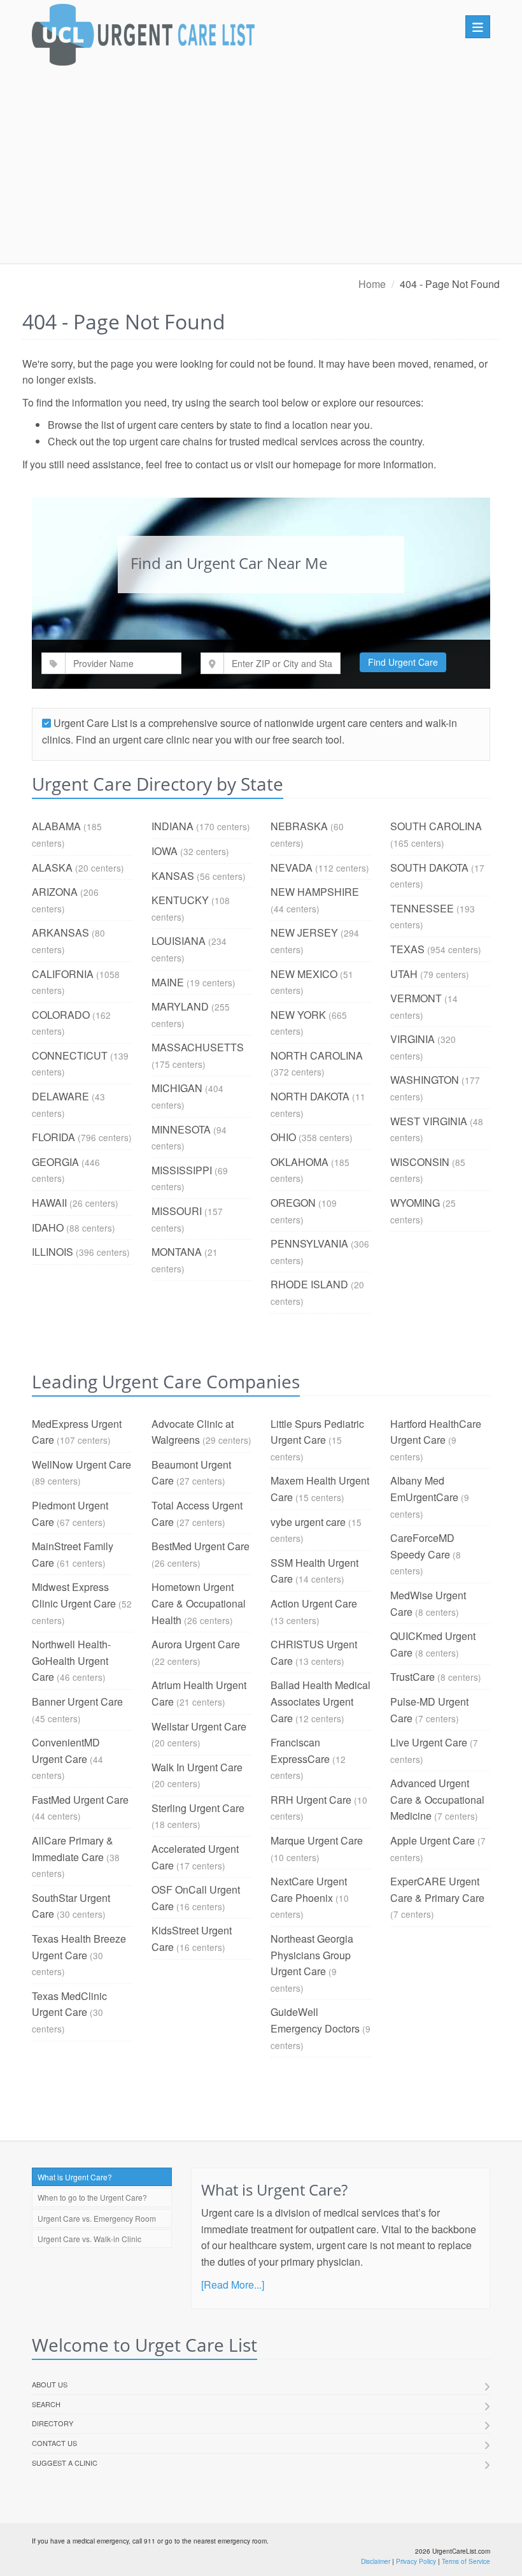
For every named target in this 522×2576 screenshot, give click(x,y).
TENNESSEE (422, 908)
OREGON (293, 1203)
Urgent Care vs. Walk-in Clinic (89, 2239)
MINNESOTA (181, 1129)
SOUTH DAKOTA (429, 867)
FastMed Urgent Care (80, 1800)
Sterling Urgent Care (198, 1808)
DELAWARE (60, 1096)
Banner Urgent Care (77, 1702)
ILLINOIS (53, 1252)
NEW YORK (298, 1015)
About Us (50, 2384)
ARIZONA (55, 892)
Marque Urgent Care (317, 1840)
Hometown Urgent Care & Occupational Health (199, 1603)
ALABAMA (56, 826)
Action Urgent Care (314, 1603)
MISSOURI (177, 1211)
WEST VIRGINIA (429, 1121)
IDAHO (48, 1227)
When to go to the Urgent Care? (92, 2197)
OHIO (283, 1137)
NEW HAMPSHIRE (315, 892)
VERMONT (416, 998)
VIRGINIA (413, 1039)
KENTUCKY (180, 900)
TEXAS (407, 949)
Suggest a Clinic (65, 2463)
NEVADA (292, 867)
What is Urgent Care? (75, 2177)
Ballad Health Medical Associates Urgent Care (321, 1701)
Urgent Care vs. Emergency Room (97, 2218)
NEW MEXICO (304, 974)
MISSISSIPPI (182, 1170)
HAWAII (49, 1203)
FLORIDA (53, 1137)
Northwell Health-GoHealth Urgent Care (71, 1660)
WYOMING (415, 1203)
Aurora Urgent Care (196, 1644)
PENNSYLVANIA (309, 1243)
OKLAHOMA (300, 1162)
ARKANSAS (60, 932)
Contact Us (54, 2443)
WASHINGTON (425, 1080)
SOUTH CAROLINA (436, 826)
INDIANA (173, 826)
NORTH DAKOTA (310, 1096)
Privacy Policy (416, 2561)
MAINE (168, 982)
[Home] (143, 38)
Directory (53, 2423)
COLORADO (61, 1015)
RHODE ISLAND (309, 1284)
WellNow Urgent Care (81, 1464)
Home (372, 284)
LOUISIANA (179, 941)
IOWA (165, 851)
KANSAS (173, 876)
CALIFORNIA (63, 974)
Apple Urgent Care (433, 1840)
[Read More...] (233, 2285)
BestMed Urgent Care (201, 1546)
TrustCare (413, 1677)
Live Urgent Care (429, 1742)
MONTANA (177, 1252)
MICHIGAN (177, 1088)
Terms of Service (466, 2561)
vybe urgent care (308, 1522)
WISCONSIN (420, 1162)
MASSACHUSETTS (198, 1047)
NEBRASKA (299, 826)
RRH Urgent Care (311, 1800)
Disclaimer (376, 2561)
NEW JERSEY (304, 932)
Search (46, 2404)
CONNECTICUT (70, 1055)
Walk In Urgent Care (197, 1767)
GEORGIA (55, 1162)
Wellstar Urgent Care (199, 1726)
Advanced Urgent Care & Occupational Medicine (437, 1799)
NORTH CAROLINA (317, 1055)
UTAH (404, 974)
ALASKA (52, 867)
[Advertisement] (261, 168)
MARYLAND (180, 1006)
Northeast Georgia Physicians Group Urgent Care (312, 1955)
